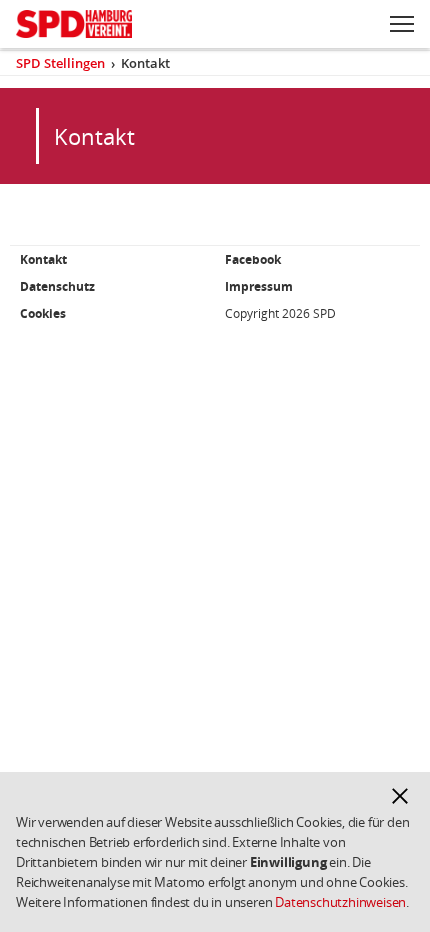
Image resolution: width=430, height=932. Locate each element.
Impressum (259, 286)
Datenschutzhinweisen (340, 902)
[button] (400, 796)
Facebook (253, 259)
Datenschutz (57, 286)
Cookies (43, 313)
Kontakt (43, 259)
